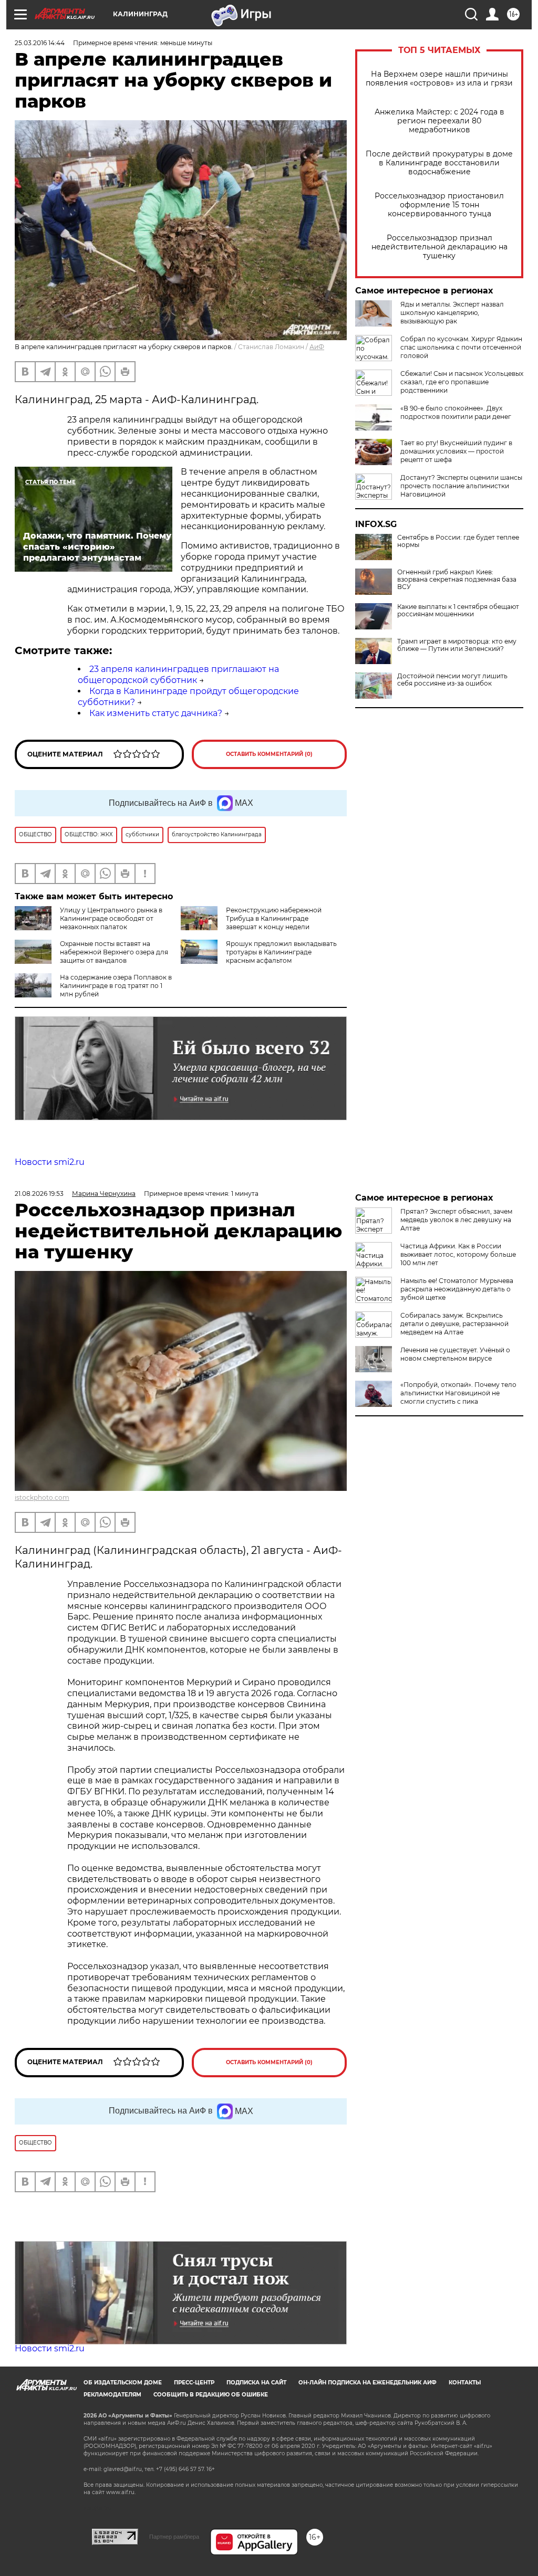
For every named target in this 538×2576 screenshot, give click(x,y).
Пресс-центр (194, 2383)
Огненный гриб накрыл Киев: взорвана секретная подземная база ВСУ (457, 580)
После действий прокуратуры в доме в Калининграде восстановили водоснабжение (439, 163)
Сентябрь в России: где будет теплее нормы (458, 541)
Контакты (465, 2383)
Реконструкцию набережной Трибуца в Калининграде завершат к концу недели (274, 918)
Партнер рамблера (174, 2537)
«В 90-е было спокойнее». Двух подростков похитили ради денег (456, 412)
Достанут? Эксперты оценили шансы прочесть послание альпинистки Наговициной (461, 486)
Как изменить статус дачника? (156, 713)
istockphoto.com (42, 1497)
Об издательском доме (123, 2383)
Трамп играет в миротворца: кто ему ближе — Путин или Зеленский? (457, 645)
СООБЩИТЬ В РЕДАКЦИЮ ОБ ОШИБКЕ (211, 2395)
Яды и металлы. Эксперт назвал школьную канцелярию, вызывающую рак (452, 313)
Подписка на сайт (256, 2383)
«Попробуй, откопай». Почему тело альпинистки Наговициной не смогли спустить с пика (458, 1393)
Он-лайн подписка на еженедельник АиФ (368, 2383)
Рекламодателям (112, 2395)
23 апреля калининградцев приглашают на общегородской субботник (178, 675)
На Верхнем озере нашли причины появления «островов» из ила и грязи (439, 79)
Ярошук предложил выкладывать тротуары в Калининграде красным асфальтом (281, 952)
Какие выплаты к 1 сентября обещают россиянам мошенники (458, 611)
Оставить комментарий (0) (269, 754)
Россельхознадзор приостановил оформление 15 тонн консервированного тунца (439, 205)
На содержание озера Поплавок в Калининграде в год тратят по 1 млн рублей (116, 986)
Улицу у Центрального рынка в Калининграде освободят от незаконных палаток (111, 918)
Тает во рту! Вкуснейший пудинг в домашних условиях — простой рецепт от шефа (456, 451)
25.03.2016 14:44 (40, 43)
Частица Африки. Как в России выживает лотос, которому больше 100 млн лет (458, 1254)
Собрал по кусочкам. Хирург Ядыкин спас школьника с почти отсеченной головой (461, 347)
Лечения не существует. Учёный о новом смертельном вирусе (455, 1354)
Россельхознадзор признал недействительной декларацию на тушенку (439, 247)
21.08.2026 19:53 (39, 1194)
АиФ (317, 347)
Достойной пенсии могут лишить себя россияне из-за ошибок (452, 680)
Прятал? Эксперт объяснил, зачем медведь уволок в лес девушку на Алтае (456, 1220)
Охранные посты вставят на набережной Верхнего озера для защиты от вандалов (114, 952)
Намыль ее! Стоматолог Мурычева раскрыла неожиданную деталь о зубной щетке (457, 1289)
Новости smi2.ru (50, 1162)
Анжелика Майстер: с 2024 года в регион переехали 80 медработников (439, 121)
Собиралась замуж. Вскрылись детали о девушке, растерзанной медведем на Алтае (454, 1324)
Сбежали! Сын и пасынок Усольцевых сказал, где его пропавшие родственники (462, 382)
